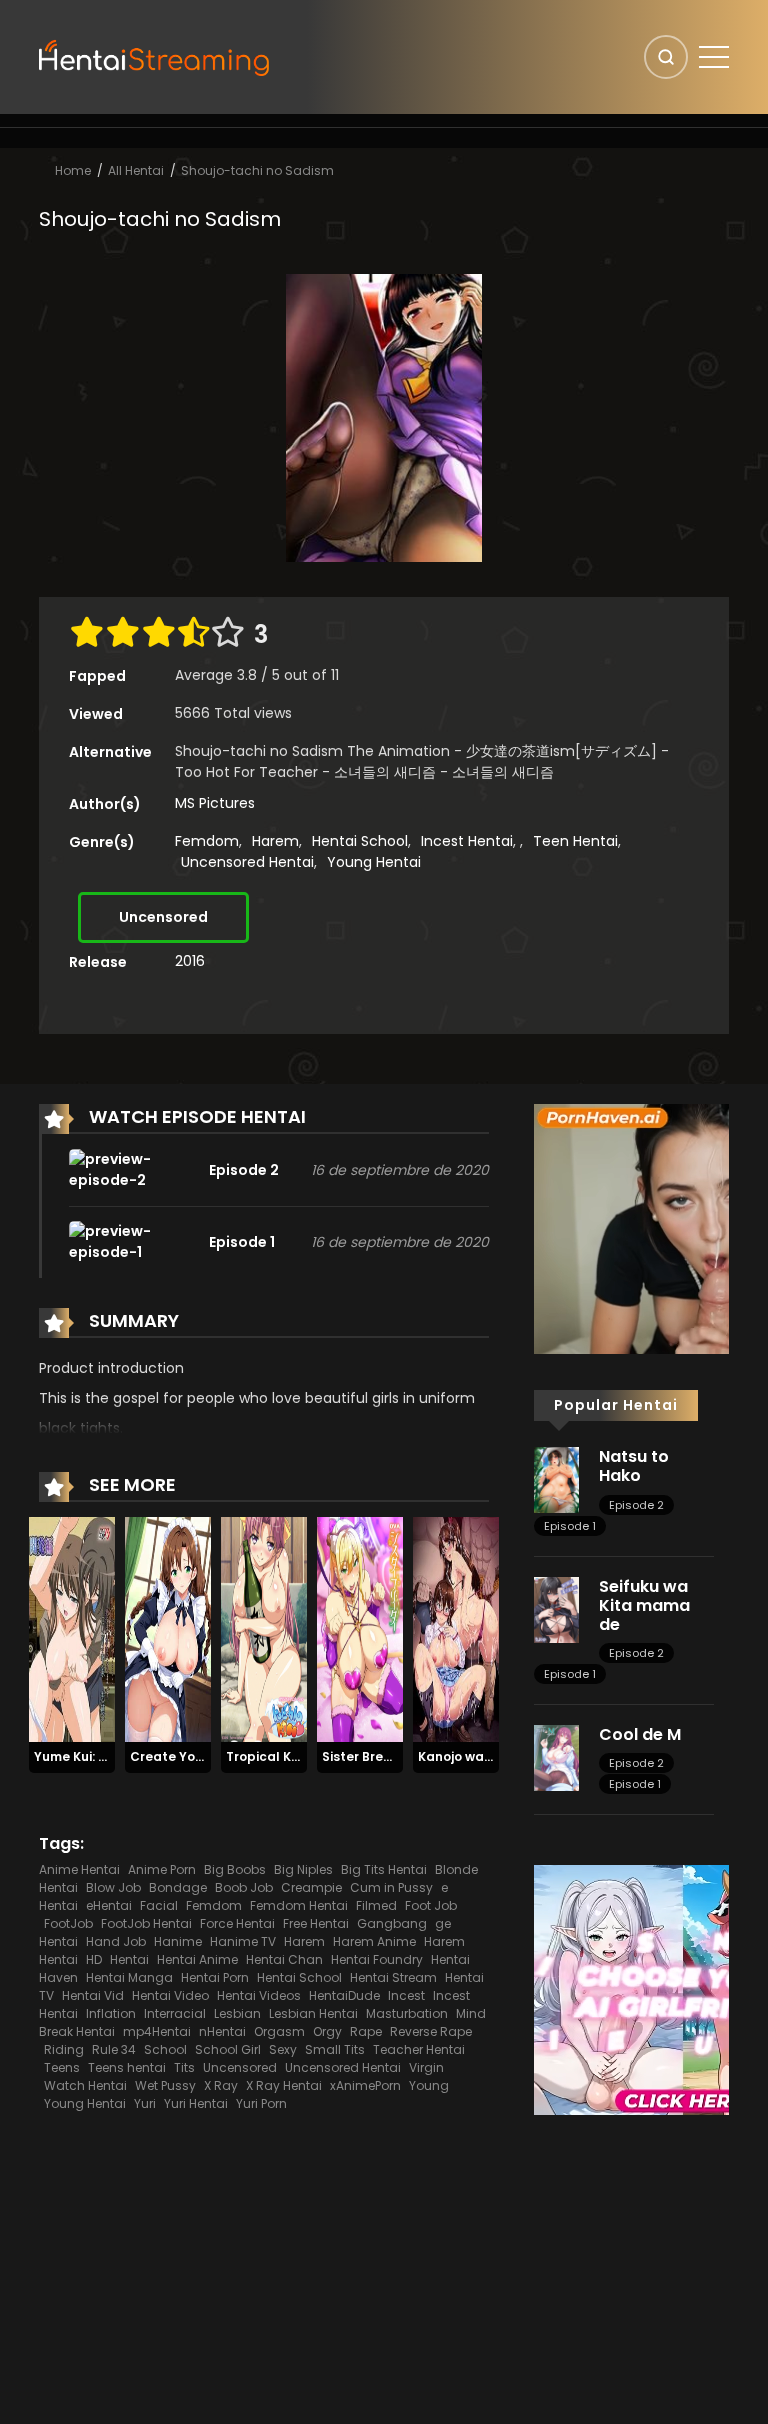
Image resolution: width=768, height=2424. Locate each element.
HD (94, 1959)
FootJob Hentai (146, 1923)
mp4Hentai (157, 2031)
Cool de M (640, 1734)
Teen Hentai (575, 841)
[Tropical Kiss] (264, 1629)
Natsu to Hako (634, 1466)
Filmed (376, 1905)
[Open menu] (714, 57)
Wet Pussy (165, 2085)
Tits (184, 2067)
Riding (64, 2049)
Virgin (426, 2067)
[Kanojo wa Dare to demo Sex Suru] (456, 1629)
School (165, 2049)
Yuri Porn (261, 2103)
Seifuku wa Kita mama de (644, 1605)
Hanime (178, 1941)
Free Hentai (316, 1923)
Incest (406, 1995)
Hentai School (360, 841)
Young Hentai (374, 862)
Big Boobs (235, 1869)
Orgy (327, 2031)
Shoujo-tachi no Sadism (257, 170)
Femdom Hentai (299, 1905)
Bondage (178, 1887)
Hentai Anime (197, 1959)
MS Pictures (215, 803)
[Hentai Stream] (155, 56)
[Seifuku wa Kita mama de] (556, 1609)
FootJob (68, 1923)
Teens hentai (127, 2067)
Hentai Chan (284, 1959)
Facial (159, 1905)
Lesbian (237, 2013)
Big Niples (303, 1869)
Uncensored (163, 917)
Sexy (283, 2049)
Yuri (145, 2103)
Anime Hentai (79, 1869)
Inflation (111, 2013)
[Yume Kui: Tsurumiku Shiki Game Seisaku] (72, 1629)
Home (73, 170)
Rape (366, 2031)
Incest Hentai (467, 841)
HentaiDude (344, 1995)
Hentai (129, 1959)
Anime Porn (162, 1869)
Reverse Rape (431, 2031)
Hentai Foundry (377, 1959)
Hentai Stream (393, 1977)
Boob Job (244, 1887)
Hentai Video (170, 1995)
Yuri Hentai (196, 2103)
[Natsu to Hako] (556, 1479)
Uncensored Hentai (247, 862)
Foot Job (431, 1905)
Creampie (311, 1887)
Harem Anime (374, 1941)
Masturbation (407, 2013)
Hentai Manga (129, 1977)
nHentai (222, 2031)
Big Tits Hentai (384, 1869)
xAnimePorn (365, 2085)
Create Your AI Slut (191, 1756)
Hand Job (116, 1941)
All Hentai (136, 170)
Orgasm (279, 2031)
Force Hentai (237, 1923)
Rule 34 (114, 2049)
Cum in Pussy (391, 1887)
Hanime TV (243, 1941)
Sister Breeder (367, 1756)
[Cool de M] (556, 1757)
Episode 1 (570, 1526)
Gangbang (392, 1923)
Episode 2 (636, 1505)
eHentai (109, 1905)
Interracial (175, 2013)
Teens (62, 2067)
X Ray (221, 2085)
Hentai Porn (215, 1977)
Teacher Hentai (419, 2049)
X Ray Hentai (284, 2085)
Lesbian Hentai (313, 2013)
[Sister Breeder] (360, 1629)
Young (429, 2085)
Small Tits (335, 2049)
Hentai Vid (93, 1995)
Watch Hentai (85, 2085)
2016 (190, 961)
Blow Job (113, 1887)
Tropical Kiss (267, 1756)
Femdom (207, 841)
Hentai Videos (259, 1995)
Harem (275, 841)
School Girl (228, 2049)
